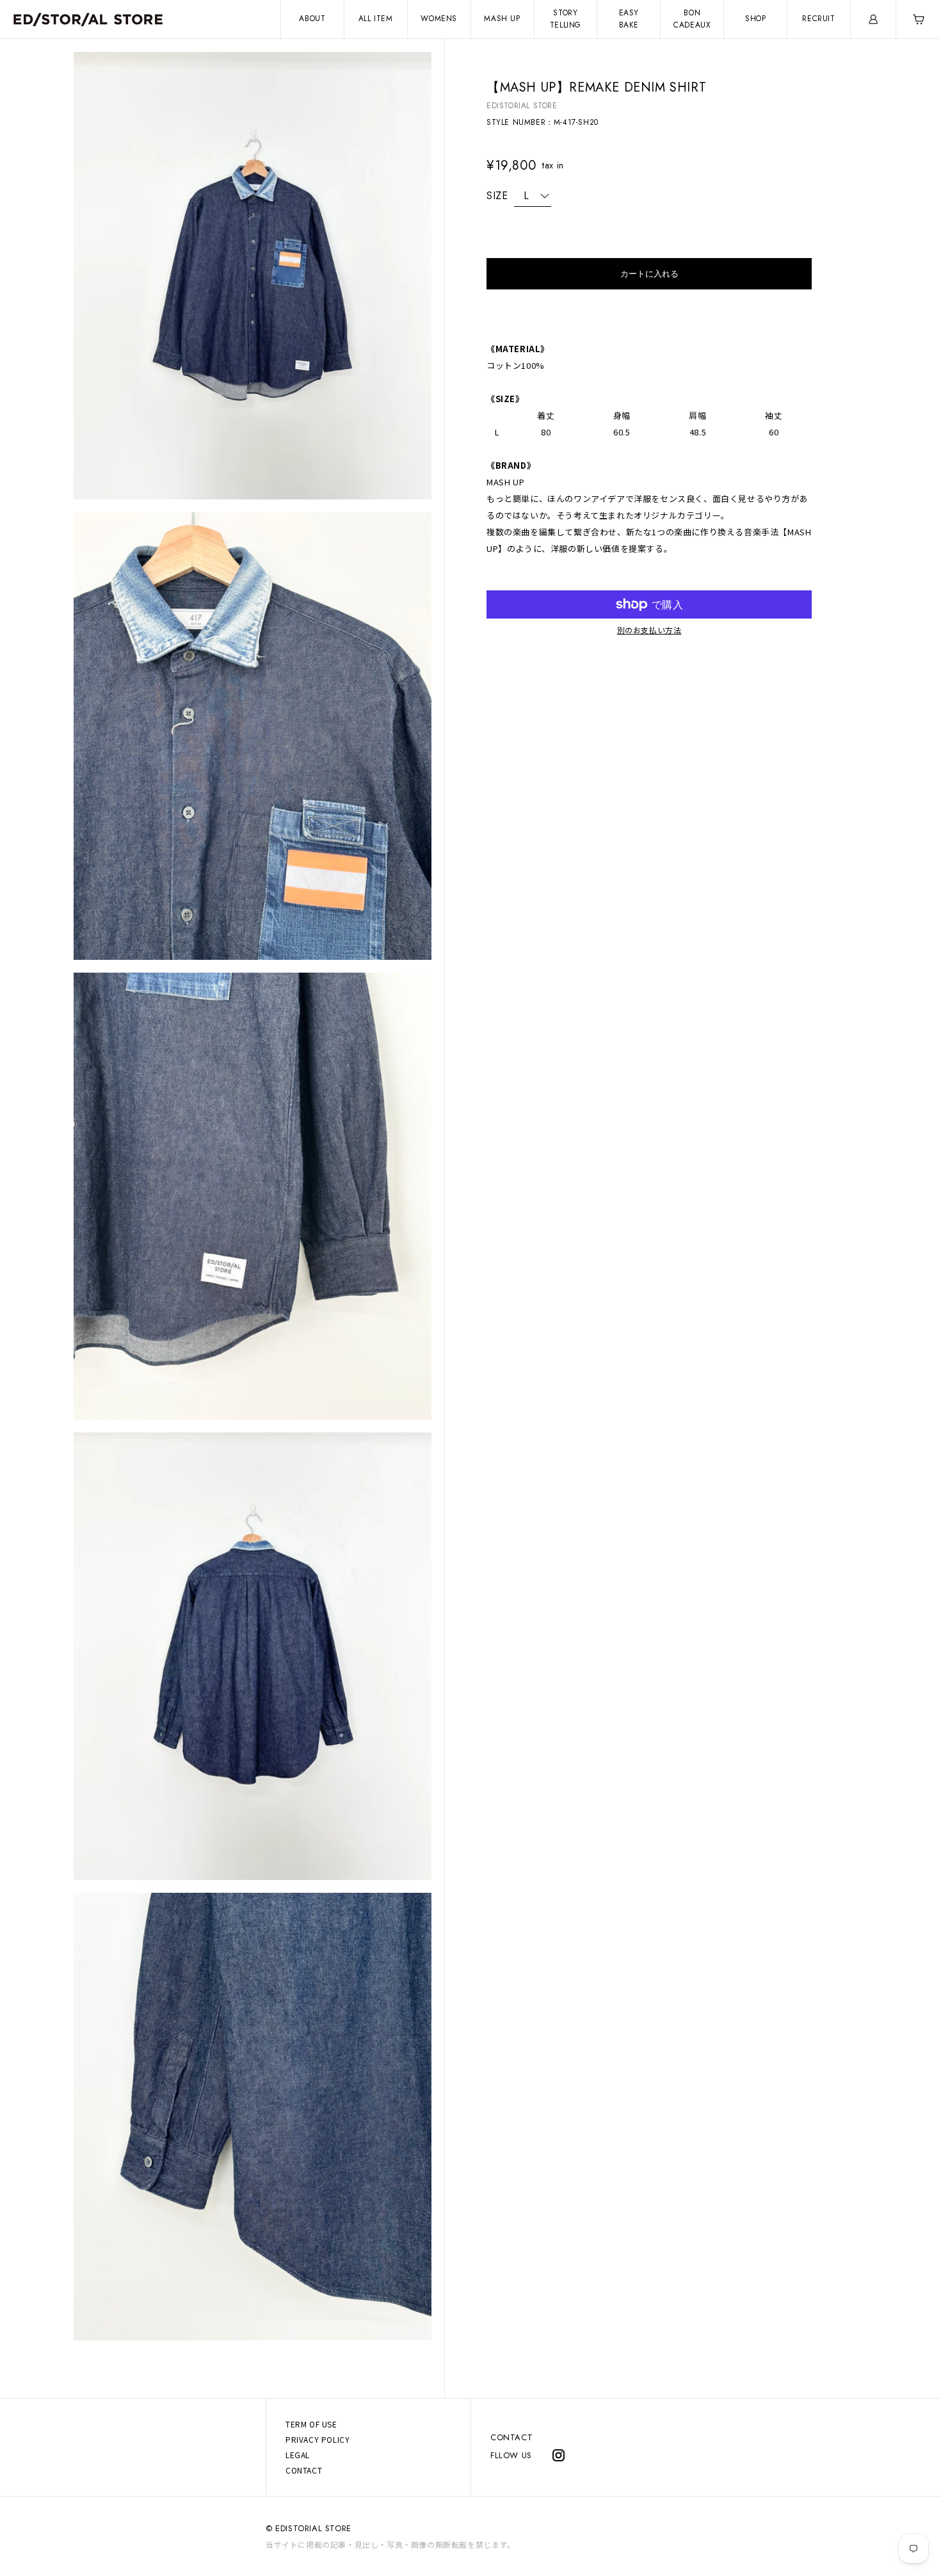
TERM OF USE (311, 2424)
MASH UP (502, 19)
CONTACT (511, 2437)
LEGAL (298, 2455)
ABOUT (312, 19)
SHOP (755, 19)
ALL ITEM (376, 19)
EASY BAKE (629, 19)
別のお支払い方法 (649, 630)
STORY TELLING (566, 19)
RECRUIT (818, 19)
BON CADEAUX (692, 19)
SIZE (497, 196)
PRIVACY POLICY (318, 2439)
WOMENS (439, 19)
